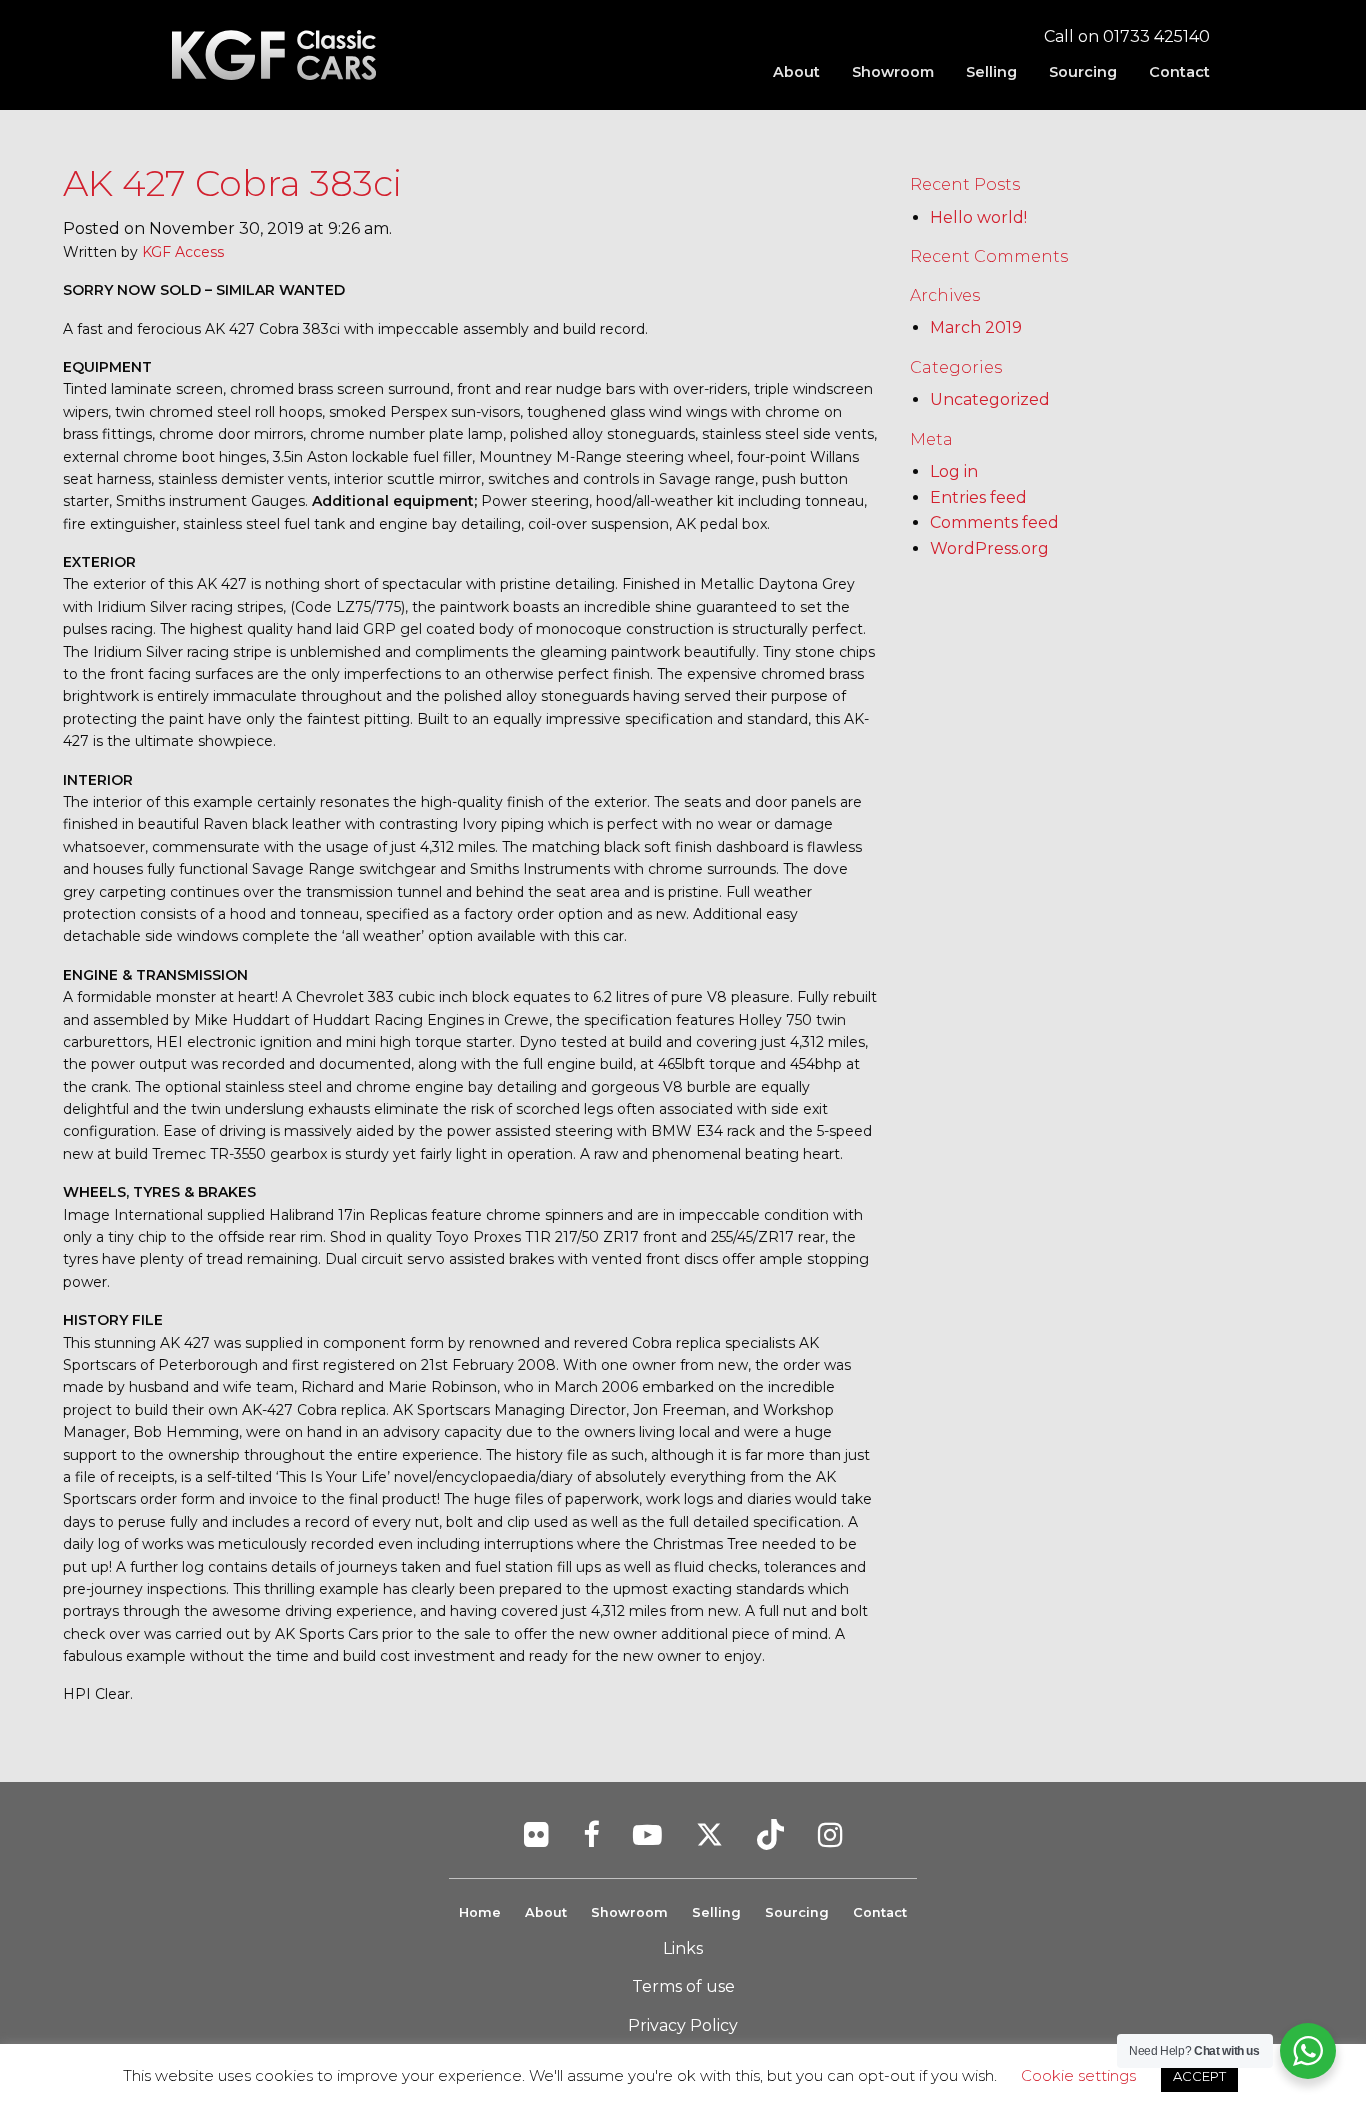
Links (683, 1948)
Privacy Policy (683, 2025)
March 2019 (976, 327)
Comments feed (994, 522)
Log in (954, 471)
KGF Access (183, 252)
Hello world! (978, 217)
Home (480, 1912)
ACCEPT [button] (1199, 2076)
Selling (991, 72)
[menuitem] (796, 72)
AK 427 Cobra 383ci (232, 183)
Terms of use (683, 1986)
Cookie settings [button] (1078, 2075)
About (796, 72)
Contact (1179, 72)
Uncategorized (990, 399)
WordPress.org (989, 548)
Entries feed (978, 497)
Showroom (893, 72)
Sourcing (1083, 72)
